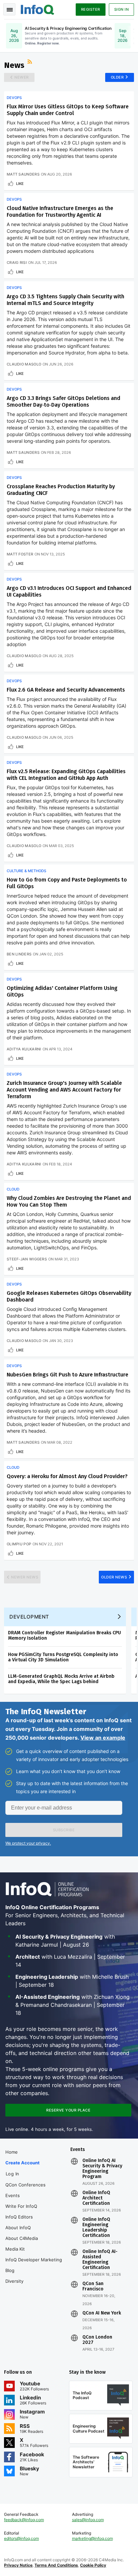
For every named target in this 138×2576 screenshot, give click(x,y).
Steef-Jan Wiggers (27, 1259)
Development (29, 1617)
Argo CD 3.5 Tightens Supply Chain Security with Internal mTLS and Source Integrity (65, 300)
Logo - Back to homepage (38, 9)
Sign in (122, 9)
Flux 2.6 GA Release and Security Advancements (66, 690)
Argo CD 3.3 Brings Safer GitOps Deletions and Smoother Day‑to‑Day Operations (63, 401)
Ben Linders (19, 954)
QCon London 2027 (97, 2340)
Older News (114, 1577)
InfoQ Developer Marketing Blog (34, 2265)
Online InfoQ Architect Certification (96, 2198)
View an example (103, 1738)
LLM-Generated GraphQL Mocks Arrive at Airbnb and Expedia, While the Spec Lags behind (61, 1679)
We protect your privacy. (28, 1843)
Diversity (14, 2281)
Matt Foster (20, 554)
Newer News (25, 1577)
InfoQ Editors (19, 2217)
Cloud (13, 1189)
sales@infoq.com (88, 2520)
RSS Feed (30, 63)
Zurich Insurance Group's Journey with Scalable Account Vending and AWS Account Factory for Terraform (64, 1090)
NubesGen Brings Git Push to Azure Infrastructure (67, 1375)
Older (117, 77)
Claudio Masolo (24, 364)
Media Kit (15, 2249)
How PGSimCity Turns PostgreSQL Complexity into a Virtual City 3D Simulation (63, 1657)
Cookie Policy (93, 2565)
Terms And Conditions (56, 2565)
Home (12, 2152)
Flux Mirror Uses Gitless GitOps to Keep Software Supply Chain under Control (68, 110)
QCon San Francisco (93, 2286)
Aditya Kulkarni (24, 1049)
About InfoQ (18, 2228)
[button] (64, 1830)
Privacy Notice (18, 2565)
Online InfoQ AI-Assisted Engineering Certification (100, 2260)
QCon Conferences (25, 2185)
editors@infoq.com (21, 2538)
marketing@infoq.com (92, 2538)
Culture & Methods (26, 871)
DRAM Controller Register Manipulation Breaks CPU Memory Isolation (64, 1635)
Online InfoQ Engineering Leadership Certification (96, 2228)
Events (13, 2195)
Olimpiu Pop (19, 1544)
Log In (13, 2174)
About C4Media (22, 2238)
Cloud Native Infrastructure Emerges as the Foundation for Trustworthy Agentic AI (60, 212)
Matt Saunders (23, 174)
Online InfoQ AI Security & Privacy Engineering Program (102, 2169)
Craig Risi (17, 263)
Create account (22, 2163)
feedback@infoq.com (24, 2520)
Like (20, 184)
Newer (22, 77)
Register (91, 9)
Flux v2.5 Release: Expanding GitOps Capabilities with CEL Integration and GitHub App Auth (66, 775)
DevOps (14, 98)
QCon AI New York (102, 2313)
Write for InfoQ (21, 2206)
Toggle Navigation (9, 9)
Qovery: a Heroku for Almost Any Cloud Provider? (67, 1476)
